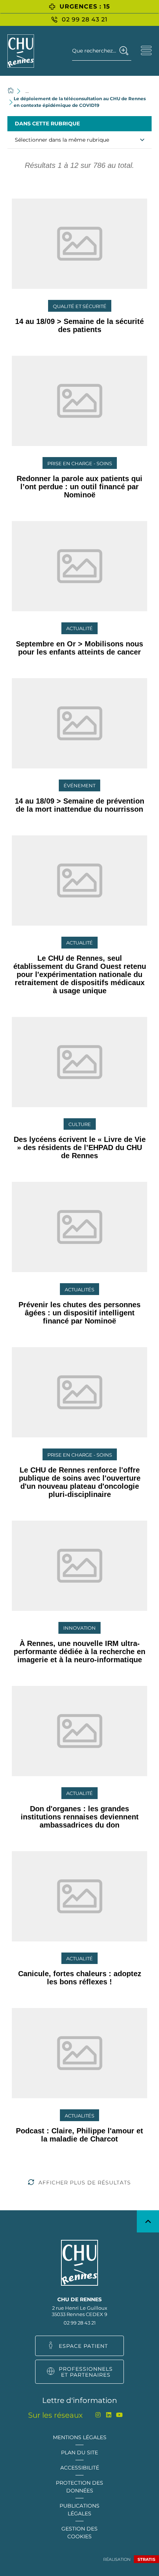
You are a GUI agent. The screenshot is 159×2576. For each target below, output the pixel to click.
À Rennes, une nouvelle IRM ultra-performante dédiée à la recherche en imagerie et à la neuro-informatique (79, 1652)
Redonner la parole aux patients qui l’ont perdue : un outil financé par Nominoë (79, 487)
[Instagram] (98, 2415)
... (27, 91)
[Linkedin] (109, 2415)
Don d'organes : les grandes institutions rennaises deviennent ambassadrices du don (80, 1817)
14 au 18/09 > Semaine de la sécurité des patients (79, 325)
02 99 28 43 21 (80, 2323)
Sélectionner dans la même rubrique (62, 140)
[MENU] (146, 50)
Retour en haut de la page (148, 2221)
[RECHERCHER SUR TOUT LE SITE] (124, 51)
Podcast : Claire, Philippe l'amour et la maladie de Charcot (79, 2135)
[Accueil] (11, 91)
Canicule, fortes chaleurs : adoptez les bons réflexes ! (80, 1978)
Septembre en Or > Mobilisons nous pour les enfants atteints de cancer (79, 648)
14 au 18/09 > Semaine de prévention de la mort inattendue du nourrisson (79, 805)
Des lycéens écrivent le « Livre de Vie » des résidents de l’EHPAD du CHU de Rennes (80, 1147)
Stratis (146, 2559)
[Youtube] (120, 2415)
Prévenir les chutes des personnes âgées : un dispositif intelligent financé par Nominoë (79, 1313)
